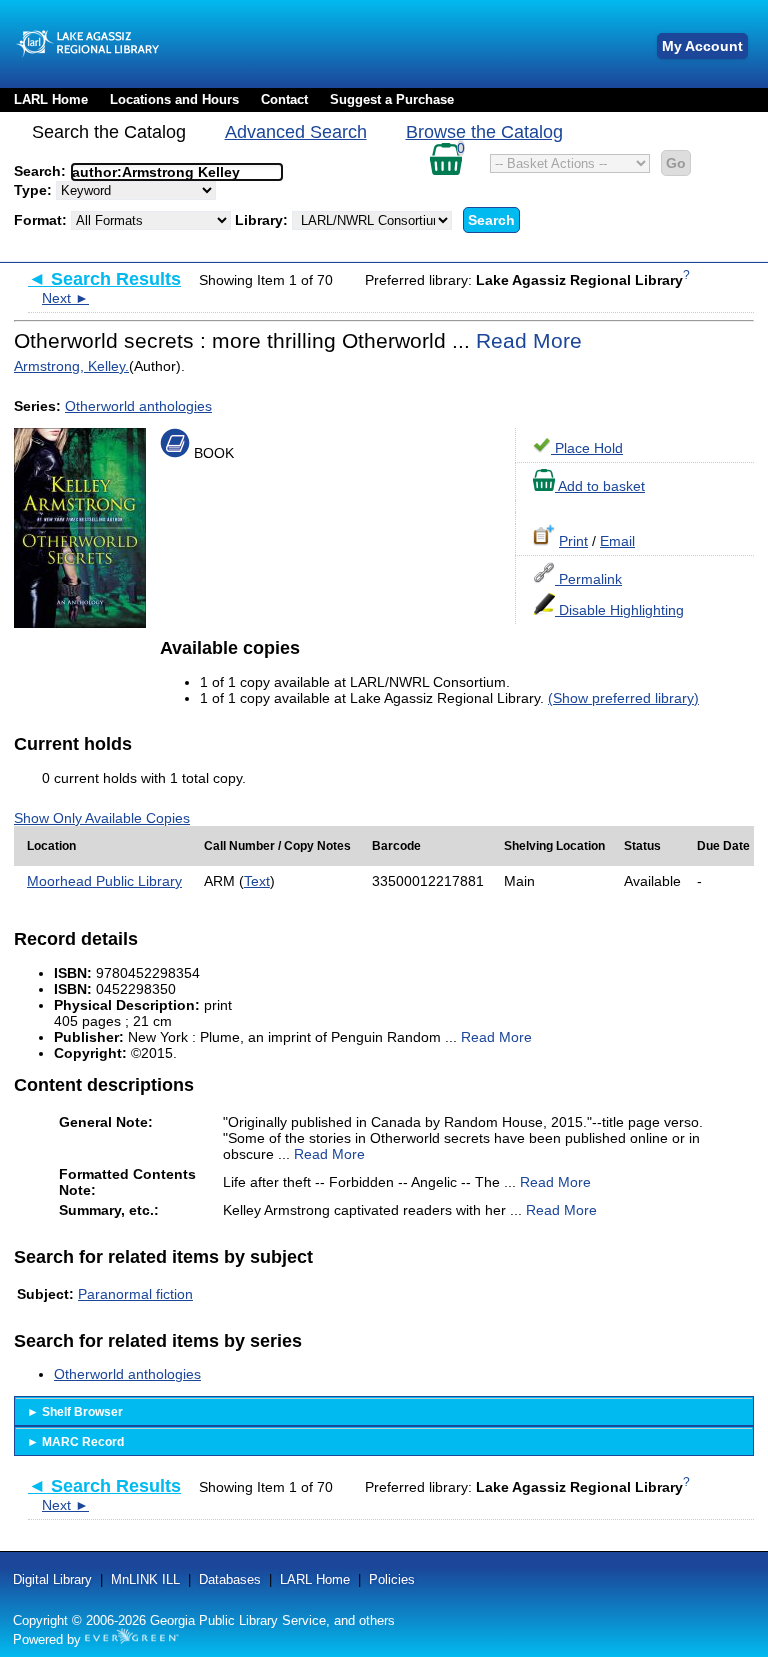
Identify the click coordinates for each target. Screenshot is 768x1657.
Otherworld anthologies (138, 406)
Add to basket (600, 486)
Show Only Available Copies (102, 818)
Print (573, 541)
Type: (35, 190)
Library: (263, 220)
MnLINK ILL (145, 1579)
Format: (42, 220)
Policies (392, 1579)
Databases (230, 1579)
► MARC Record (75, 1442)
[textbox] (167, 172)
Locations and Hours (174, 99)
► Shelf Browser (75, 1412)
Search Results (104, 279)
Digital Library (52, 1579)
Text (257, 881)
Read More (529, 340)
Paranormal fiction (135, 1294)
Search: (42, 171)
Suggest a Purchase (392, 99)
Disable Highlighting (619, 610)
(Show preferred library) (623, 698)
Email (617, 541)
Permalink (588, 579)
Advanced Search (296, 132)
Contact (284, 99)
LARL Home (51, 99)
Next (65, 298)
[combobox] (177, 172)
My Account (702, 46)
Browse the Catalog (484, 132)
